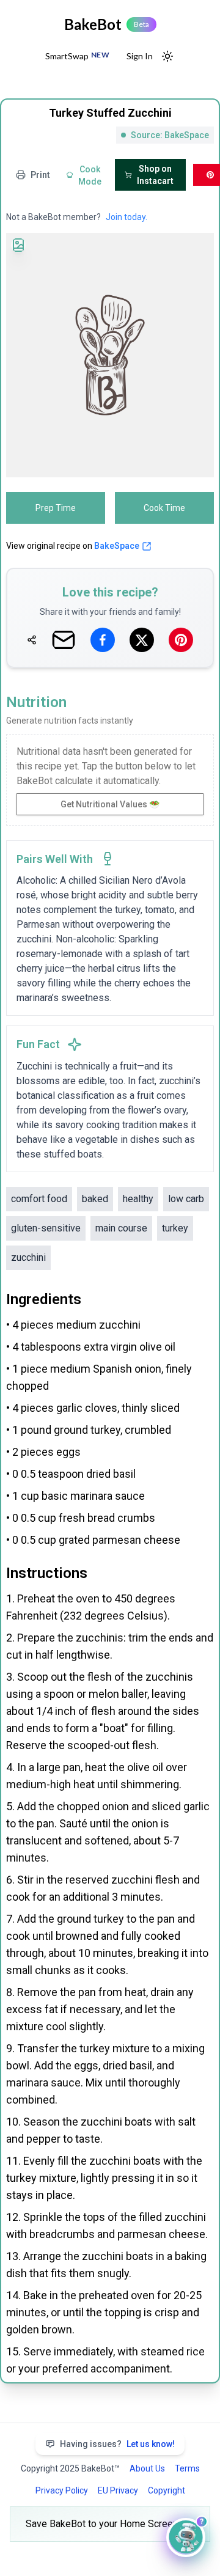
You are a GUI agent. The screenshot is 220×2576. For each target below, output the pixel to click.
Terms (187, 2468)
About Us (147, 2468)
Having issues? (117, 2444)
